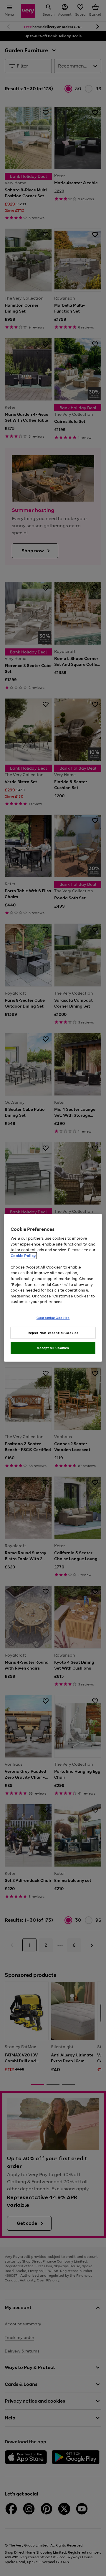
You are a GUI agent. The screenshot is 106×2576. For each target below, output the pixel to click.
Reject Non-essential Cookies (53, 1333)
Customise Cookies (53, 1317)
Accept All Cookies (53, 1348)
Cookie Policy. (23, 1256)
